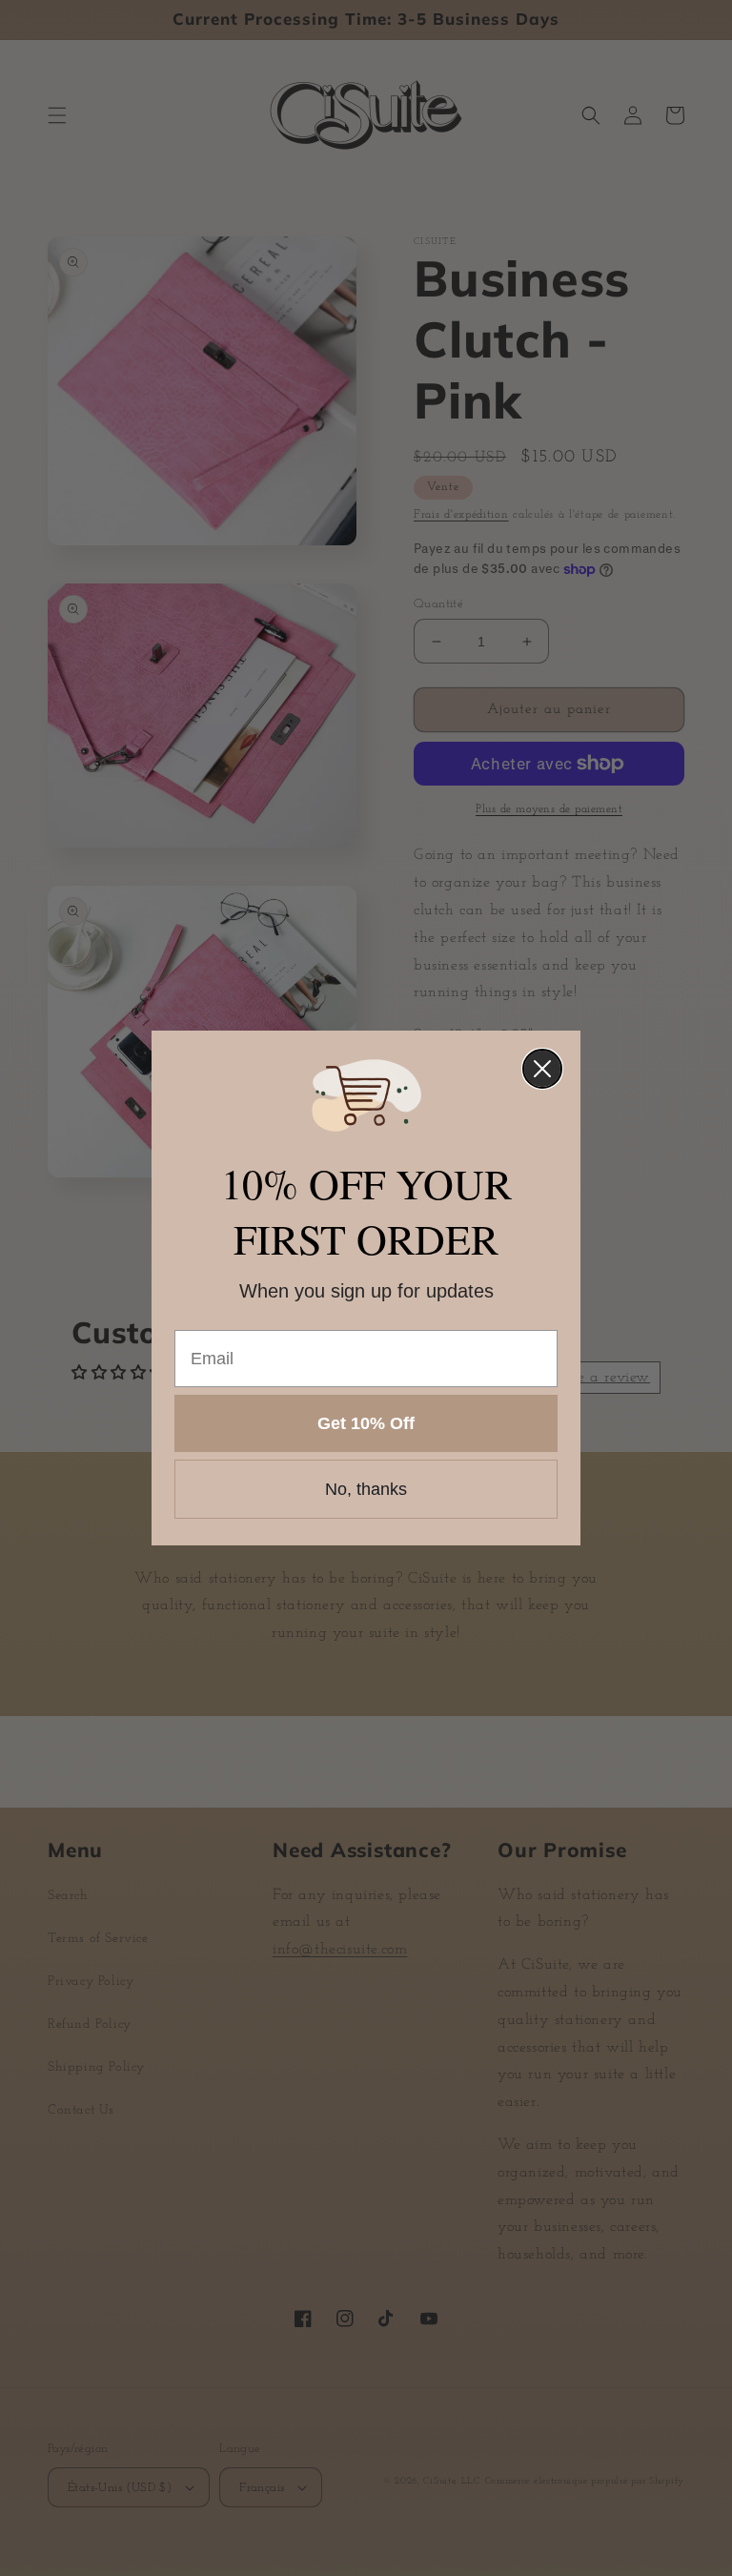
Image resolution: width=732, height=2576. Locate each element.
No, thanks (366, 1489)
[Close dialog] (542, 1069)
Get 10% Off (366, 1423)
